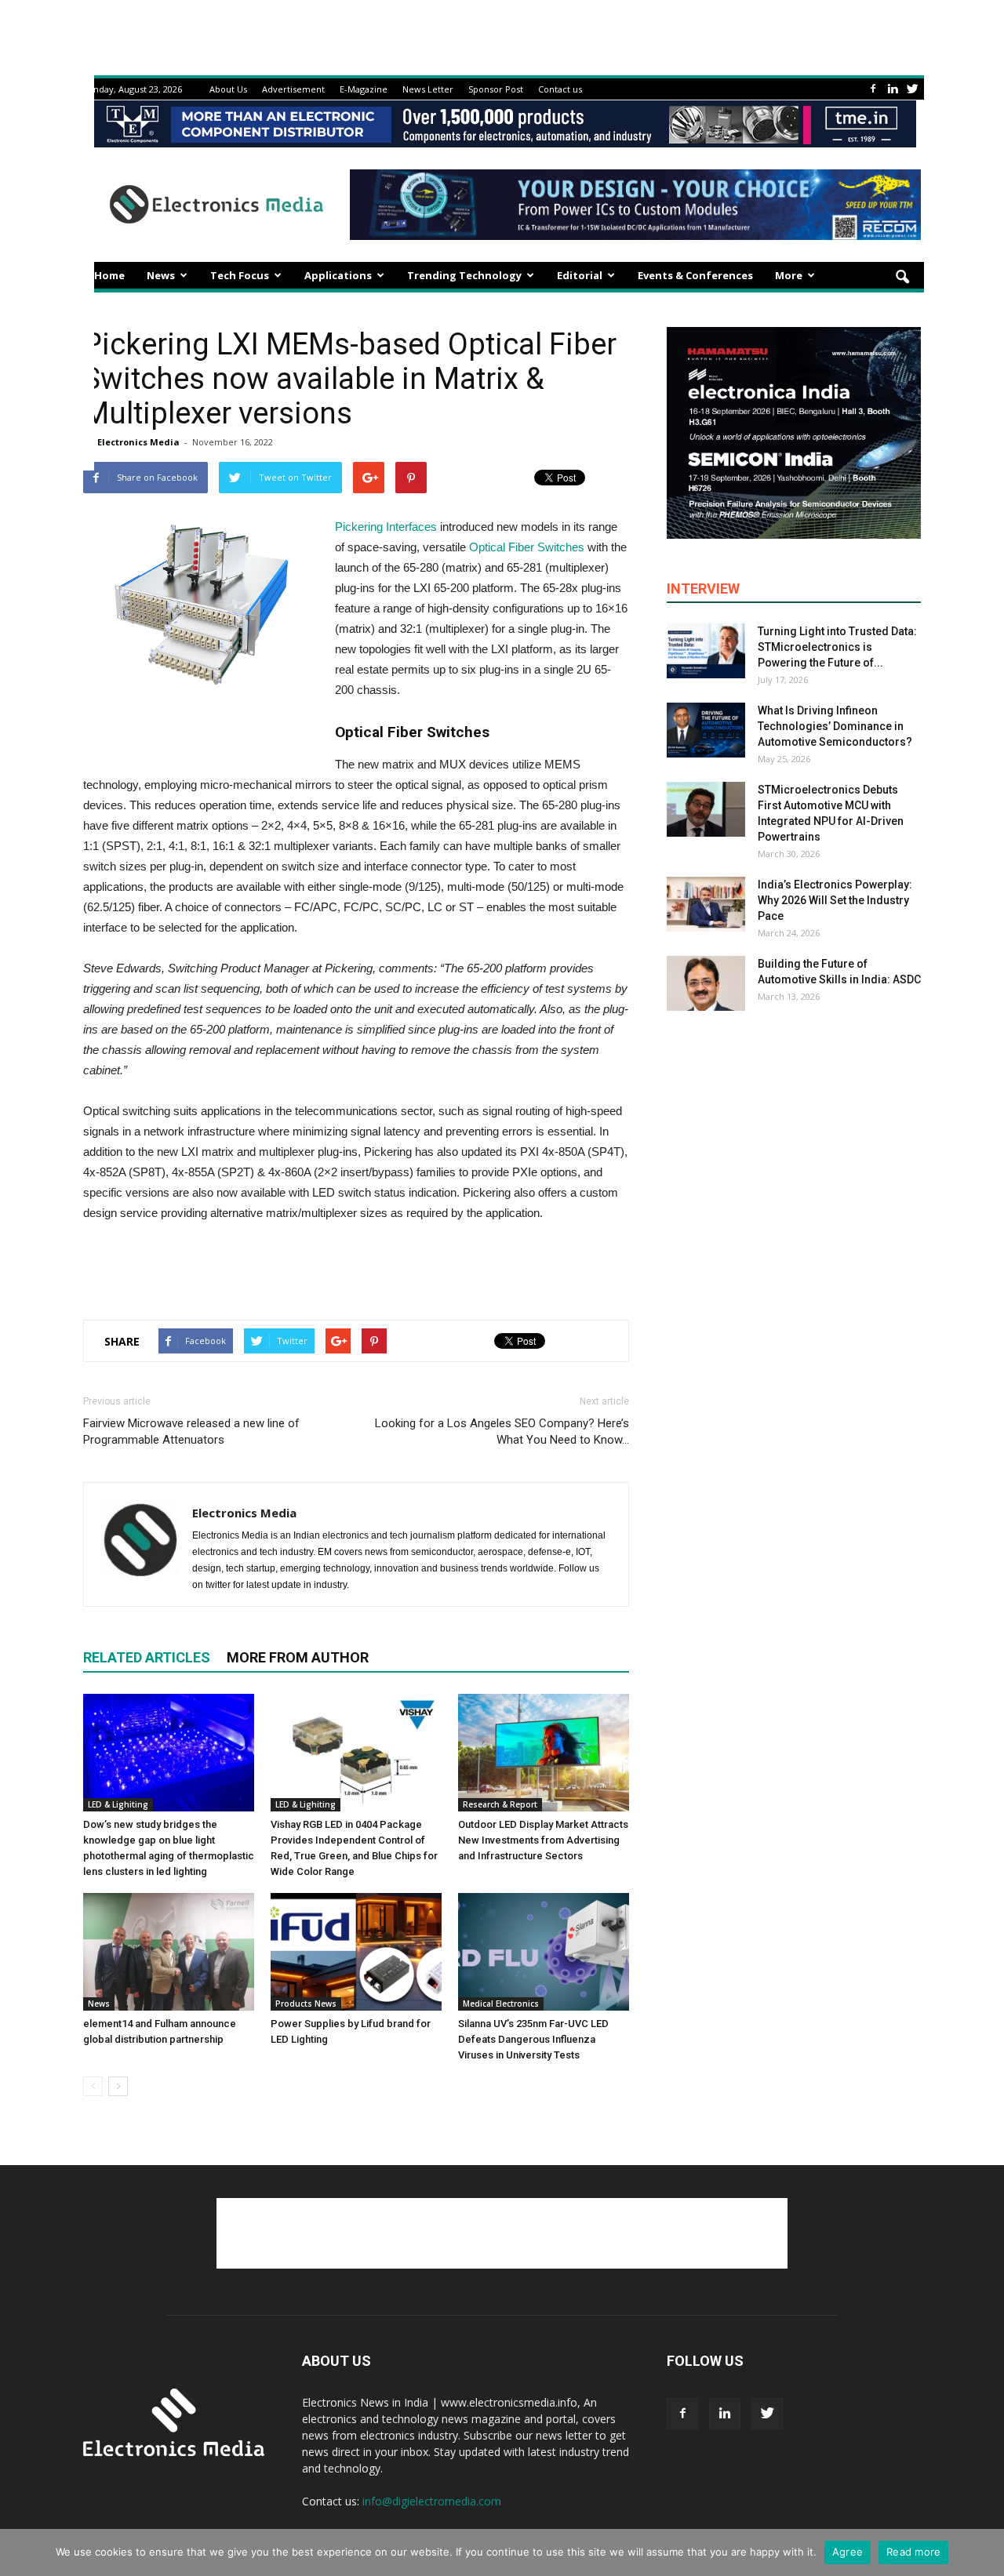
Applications (338, 275)
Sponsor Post (496, 89)
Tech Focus (240, 275)
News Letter (428, 89)
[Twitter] (912, 89)
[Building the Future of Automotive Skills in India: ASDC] (706, 983)
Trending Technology (464, 275)
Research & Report (500, 1804)
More (789, 275)
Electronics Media (138, 442)
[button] (902, 278)
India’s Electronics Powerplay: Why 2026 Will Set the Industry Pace (835, 900)
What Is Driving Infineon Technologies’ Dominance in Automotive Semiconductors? (835, 726)
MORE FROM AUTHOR (298, 1657)
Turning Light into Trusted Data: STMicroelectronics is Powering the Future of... (837, 647)
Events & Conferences (695, 275)
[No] (984, 2552)
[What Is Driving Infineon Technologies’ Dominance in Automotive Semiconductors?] (706, 730)
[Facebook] (873, 89)
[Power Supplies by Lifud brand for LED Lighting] (356, 1952)
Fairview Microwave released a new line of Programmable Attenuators (191, 1432)
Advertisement (293, 89)
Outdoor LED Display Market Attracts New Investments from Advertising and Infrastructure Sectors (543, 1840)
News (161, 275)
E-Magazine (364, 89)
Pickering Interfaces (386, 527)
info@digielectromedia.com (432, 2501)
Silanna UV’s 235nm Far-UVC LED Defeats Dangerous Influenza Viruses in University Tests (533, 2039)
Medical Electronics (501, 2004)
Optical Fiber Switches (527, 547)
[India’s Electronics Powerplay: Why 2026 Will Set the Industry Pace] (706, 904)
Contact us (560, 89)
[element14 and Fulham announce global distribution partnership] (169, 1952)
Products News (306, 2004)
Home (109, 275)
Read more (913, 2552)
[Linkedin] (893, 89)
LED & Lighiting (118, 1804)
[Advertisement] (356, 1267)
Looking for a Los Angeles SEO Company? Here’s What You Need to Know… (502, 1432)
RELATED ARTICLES (147, 1657)
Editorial (580, 275)
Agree (848, 2552)
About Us (228, 89)
